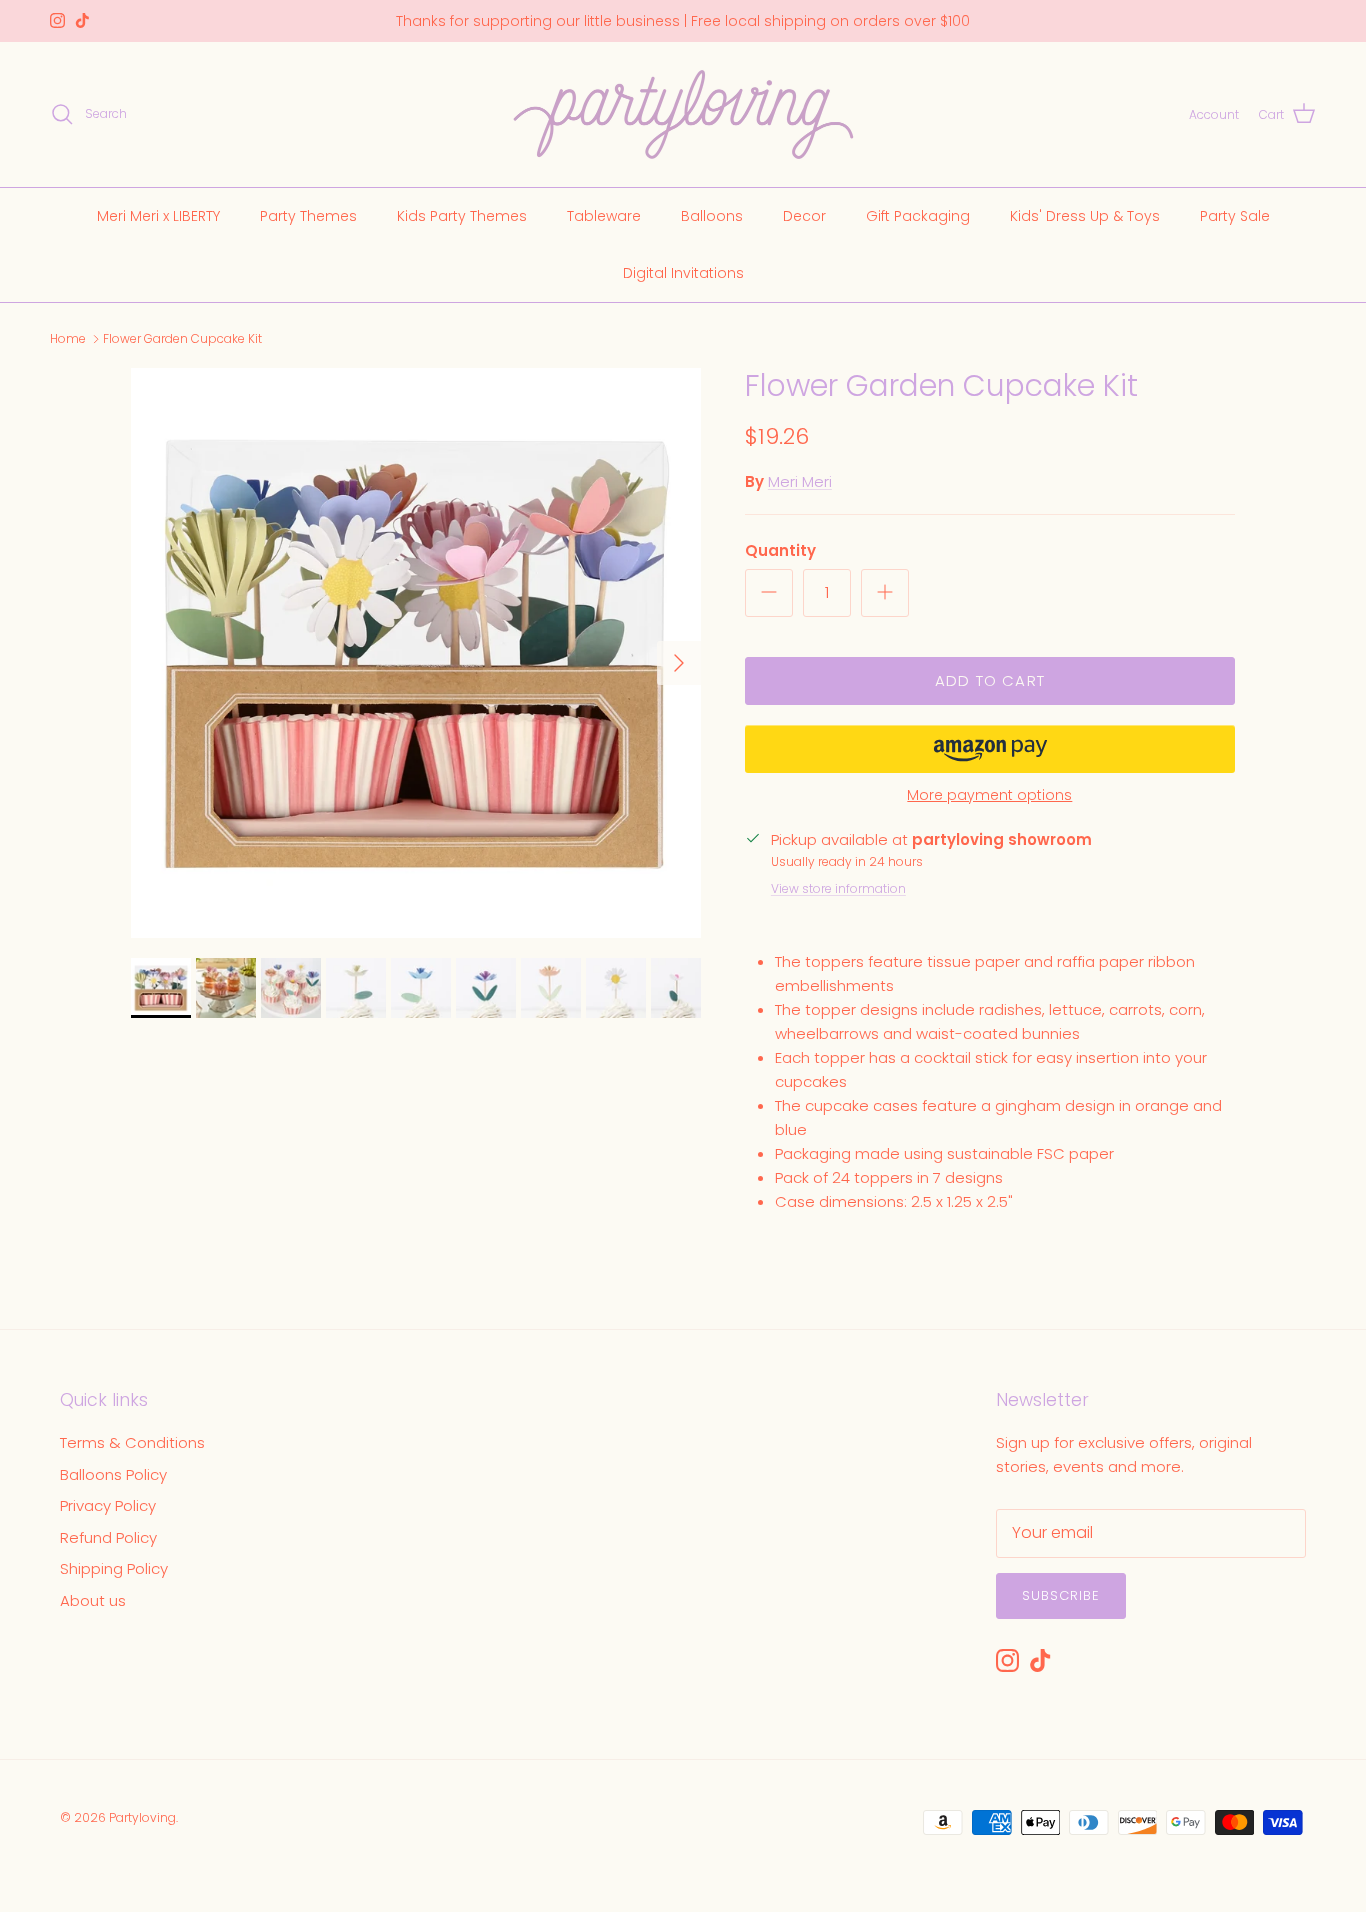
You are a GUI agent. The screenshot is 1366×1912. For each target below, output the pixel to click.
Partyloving (142, 1817)
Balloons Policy (113, 1474)
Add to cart (990, 680)
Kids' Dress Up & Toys (1085, 215)
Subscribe (1061, 1595)
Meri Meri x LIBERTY (158, 215)
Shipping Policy (114, 1568)
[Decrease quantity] (769, 593)
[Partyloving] (683, 114)
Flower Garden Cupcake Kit (182, 338)
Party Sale (1235, 215)
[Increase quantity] (885, 593)
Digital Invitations (683, 272)
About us (93, 1600)
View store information (838, 888)
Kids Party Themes (462, 215)
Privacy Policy (108, 1505)
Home (68, 338)
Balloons (712, 215)
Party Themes (308, 215)
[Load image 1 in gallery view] (416, 653)
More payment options (989, 795)
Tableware (604, 215)
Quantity (780, 550)
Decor (804, 215)
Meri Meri (800, 481)
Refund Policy (108, 1537)
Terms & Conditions (132, 1442)
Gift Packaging (918, 215)
